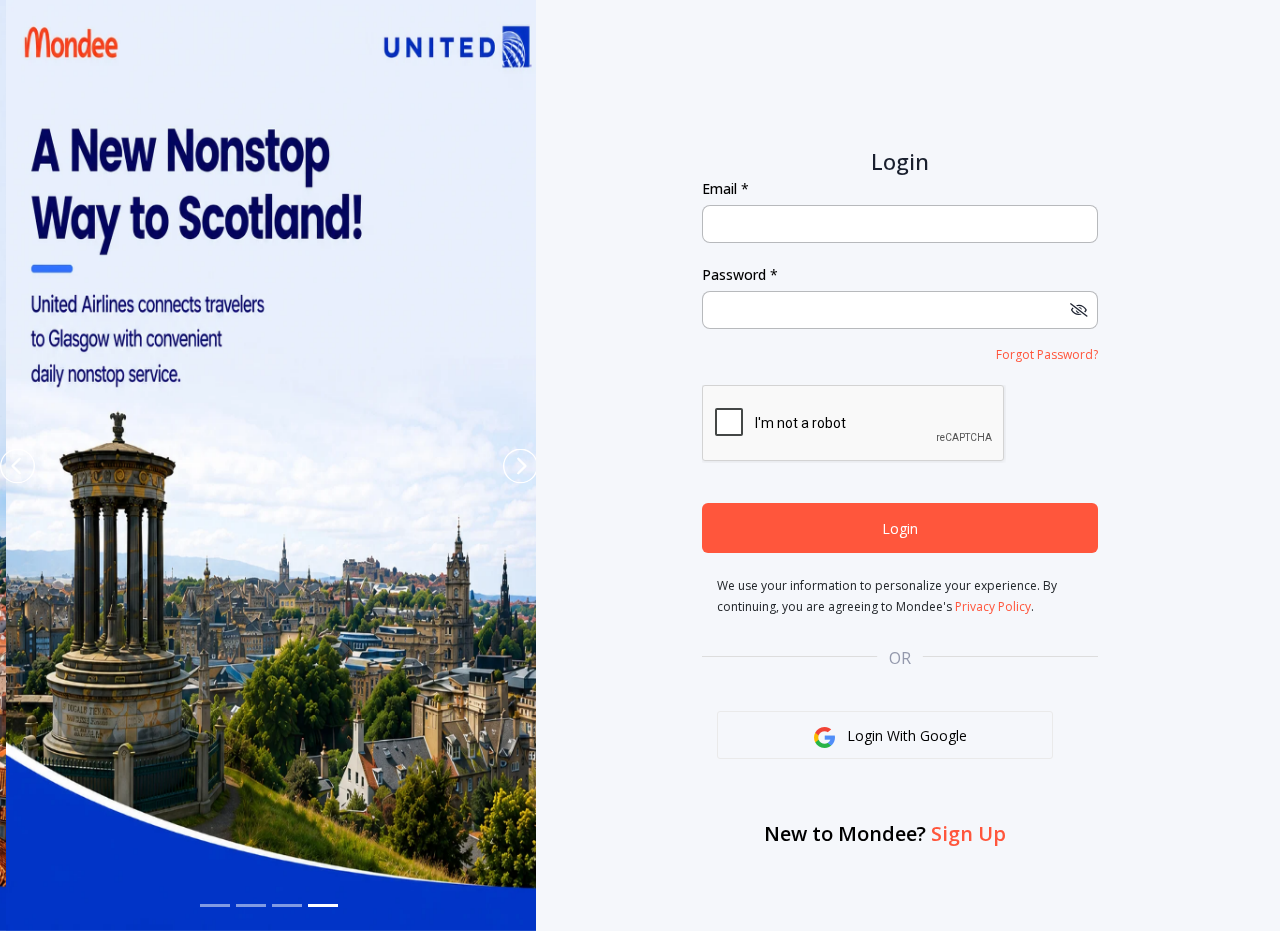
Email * (725, 189)
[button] (17, 465)
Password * (740, 275)
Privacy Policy (993, 606)
